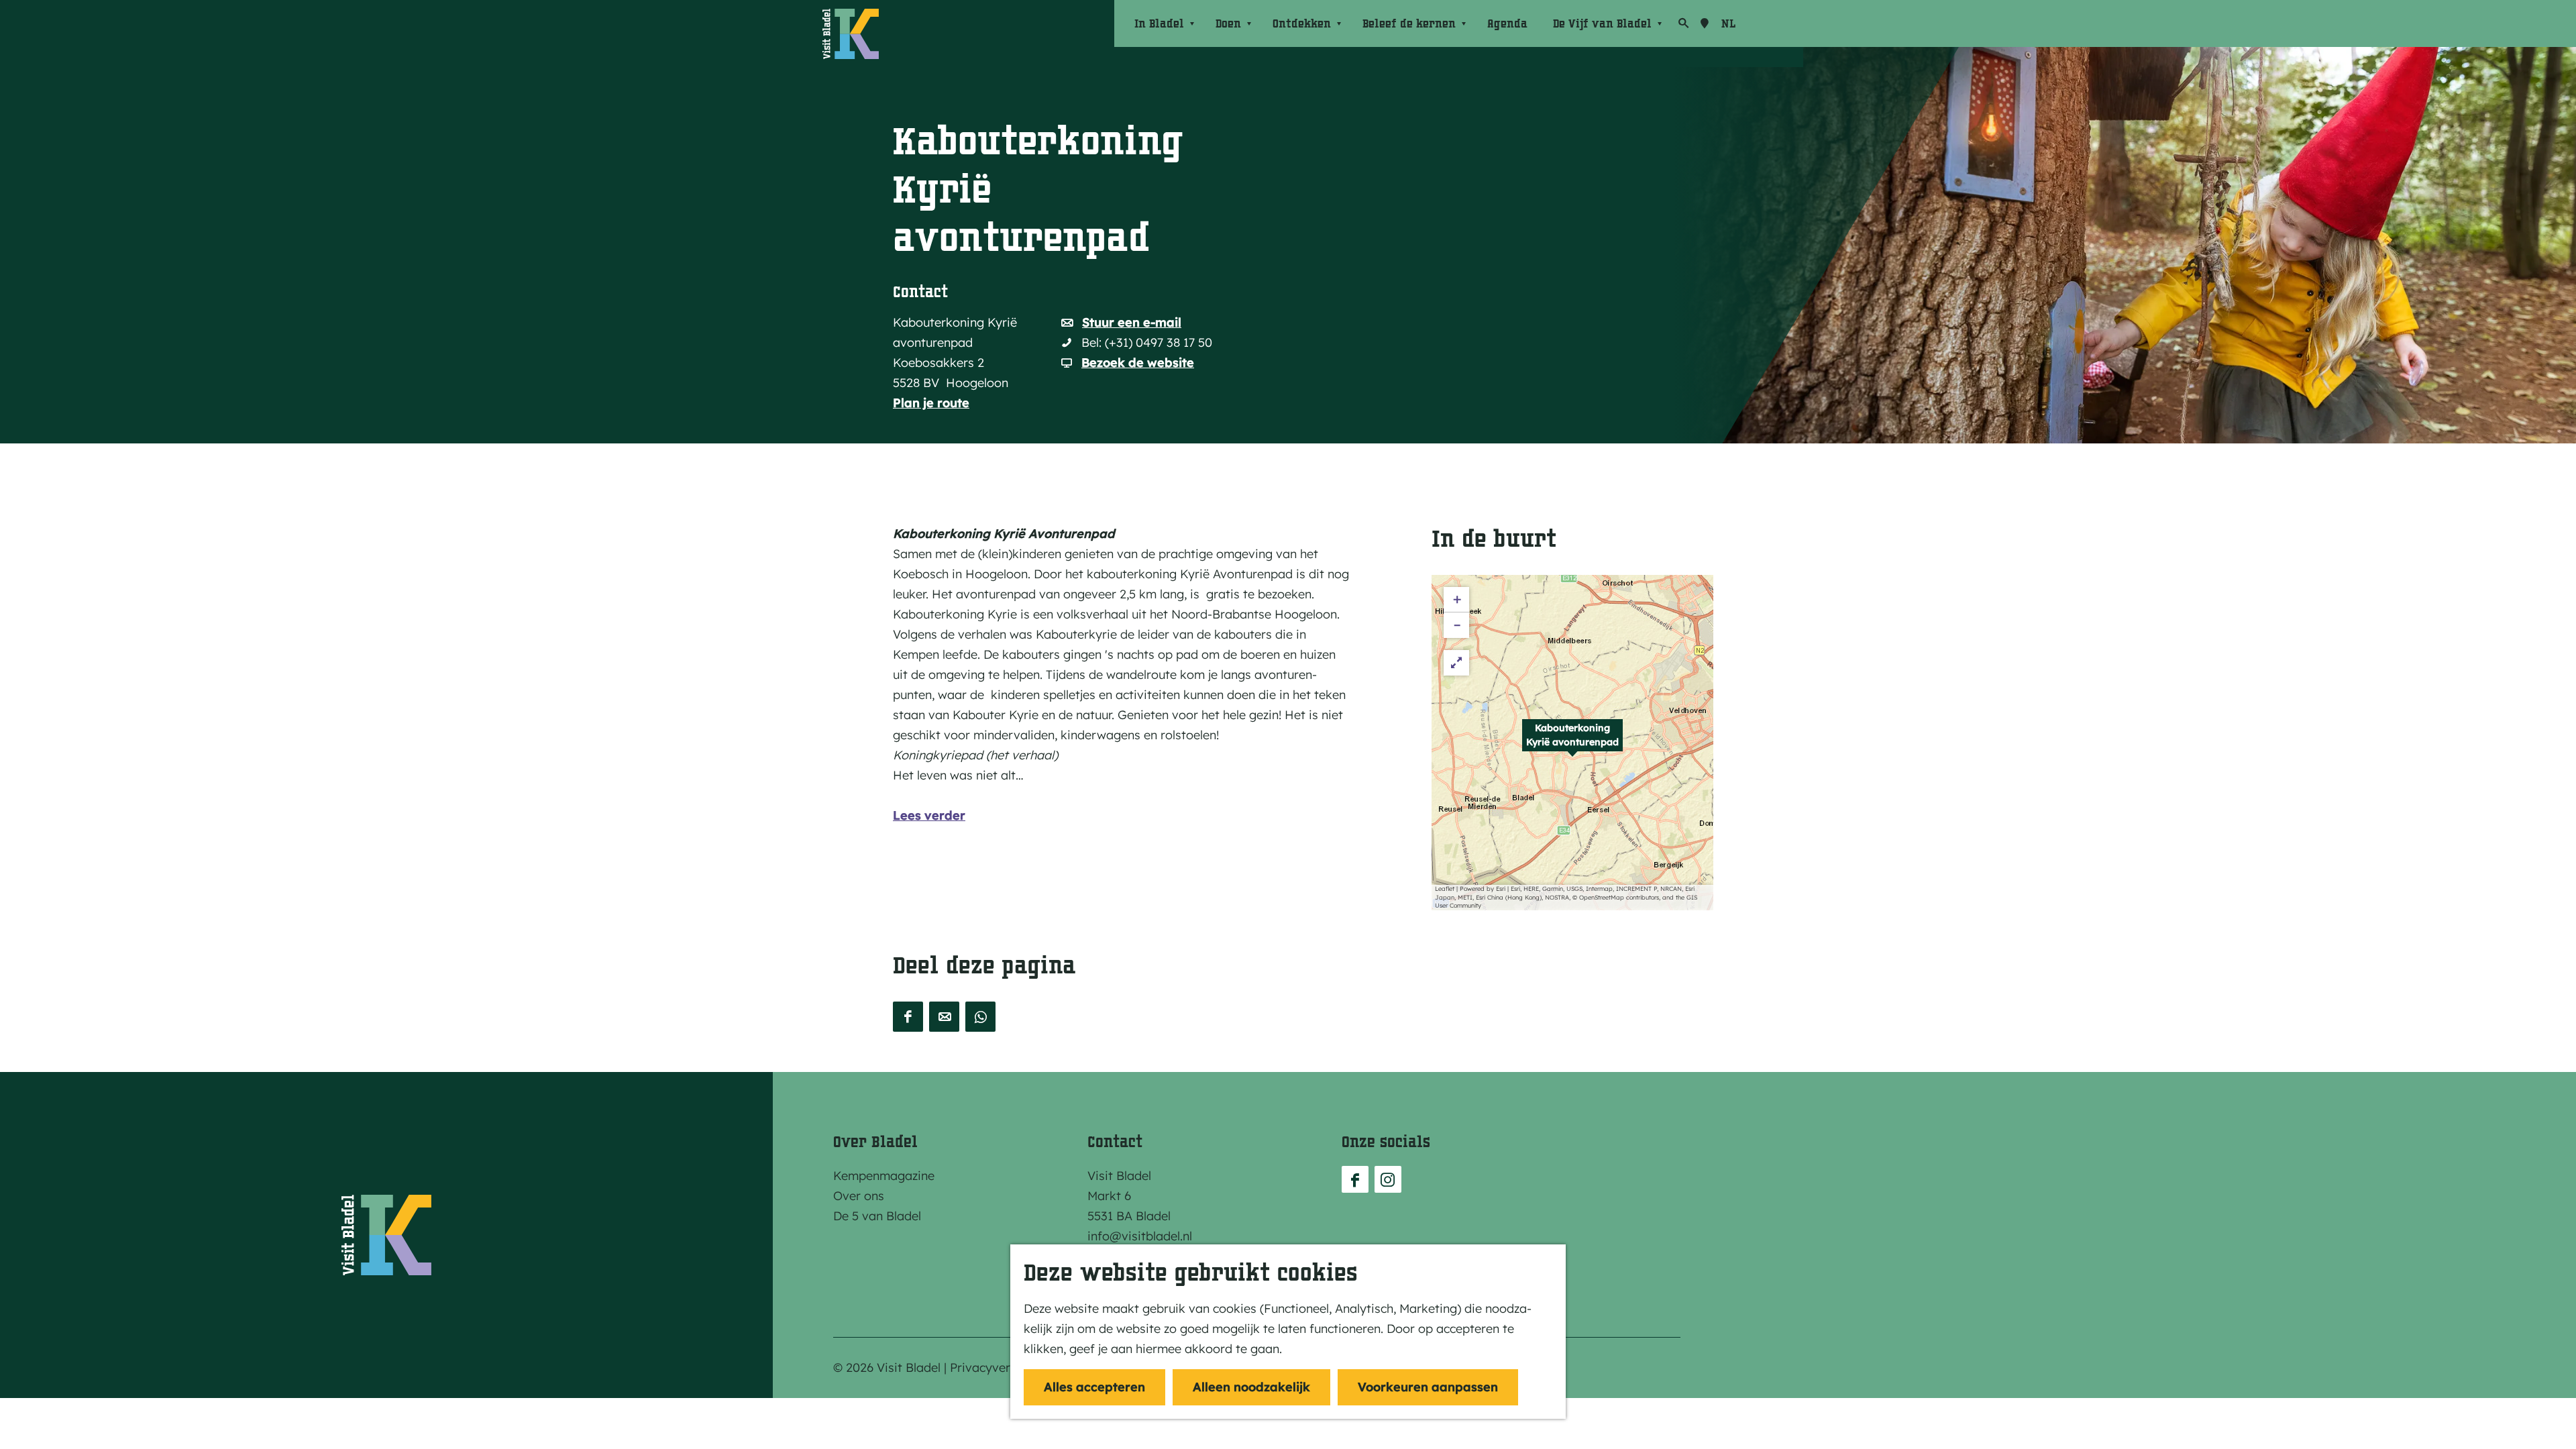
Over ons (859, 1196)
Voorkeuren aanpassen (1428, 1387)
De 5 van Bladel (877, 1216)
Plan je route (931, 403)
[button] (1572, 743)
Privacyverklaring (1000, 1367)
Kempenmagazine (884, 1176)
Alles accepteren (1094, 1387)
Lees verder (929, 815)
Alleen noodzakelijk (1251, 1387)
